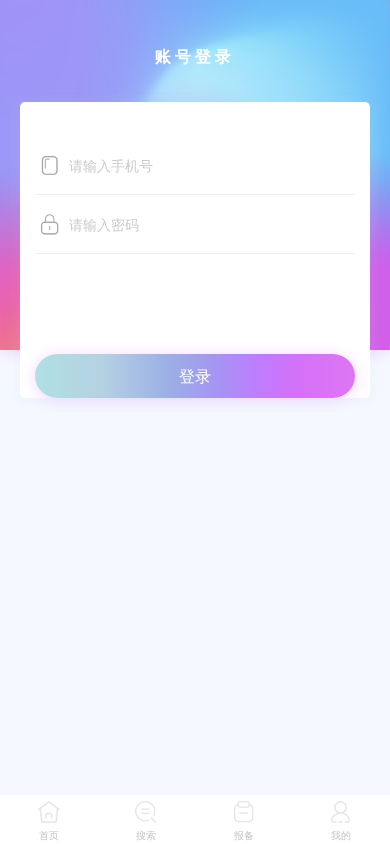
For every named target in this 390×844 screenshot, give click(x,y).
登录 (195, 375)
